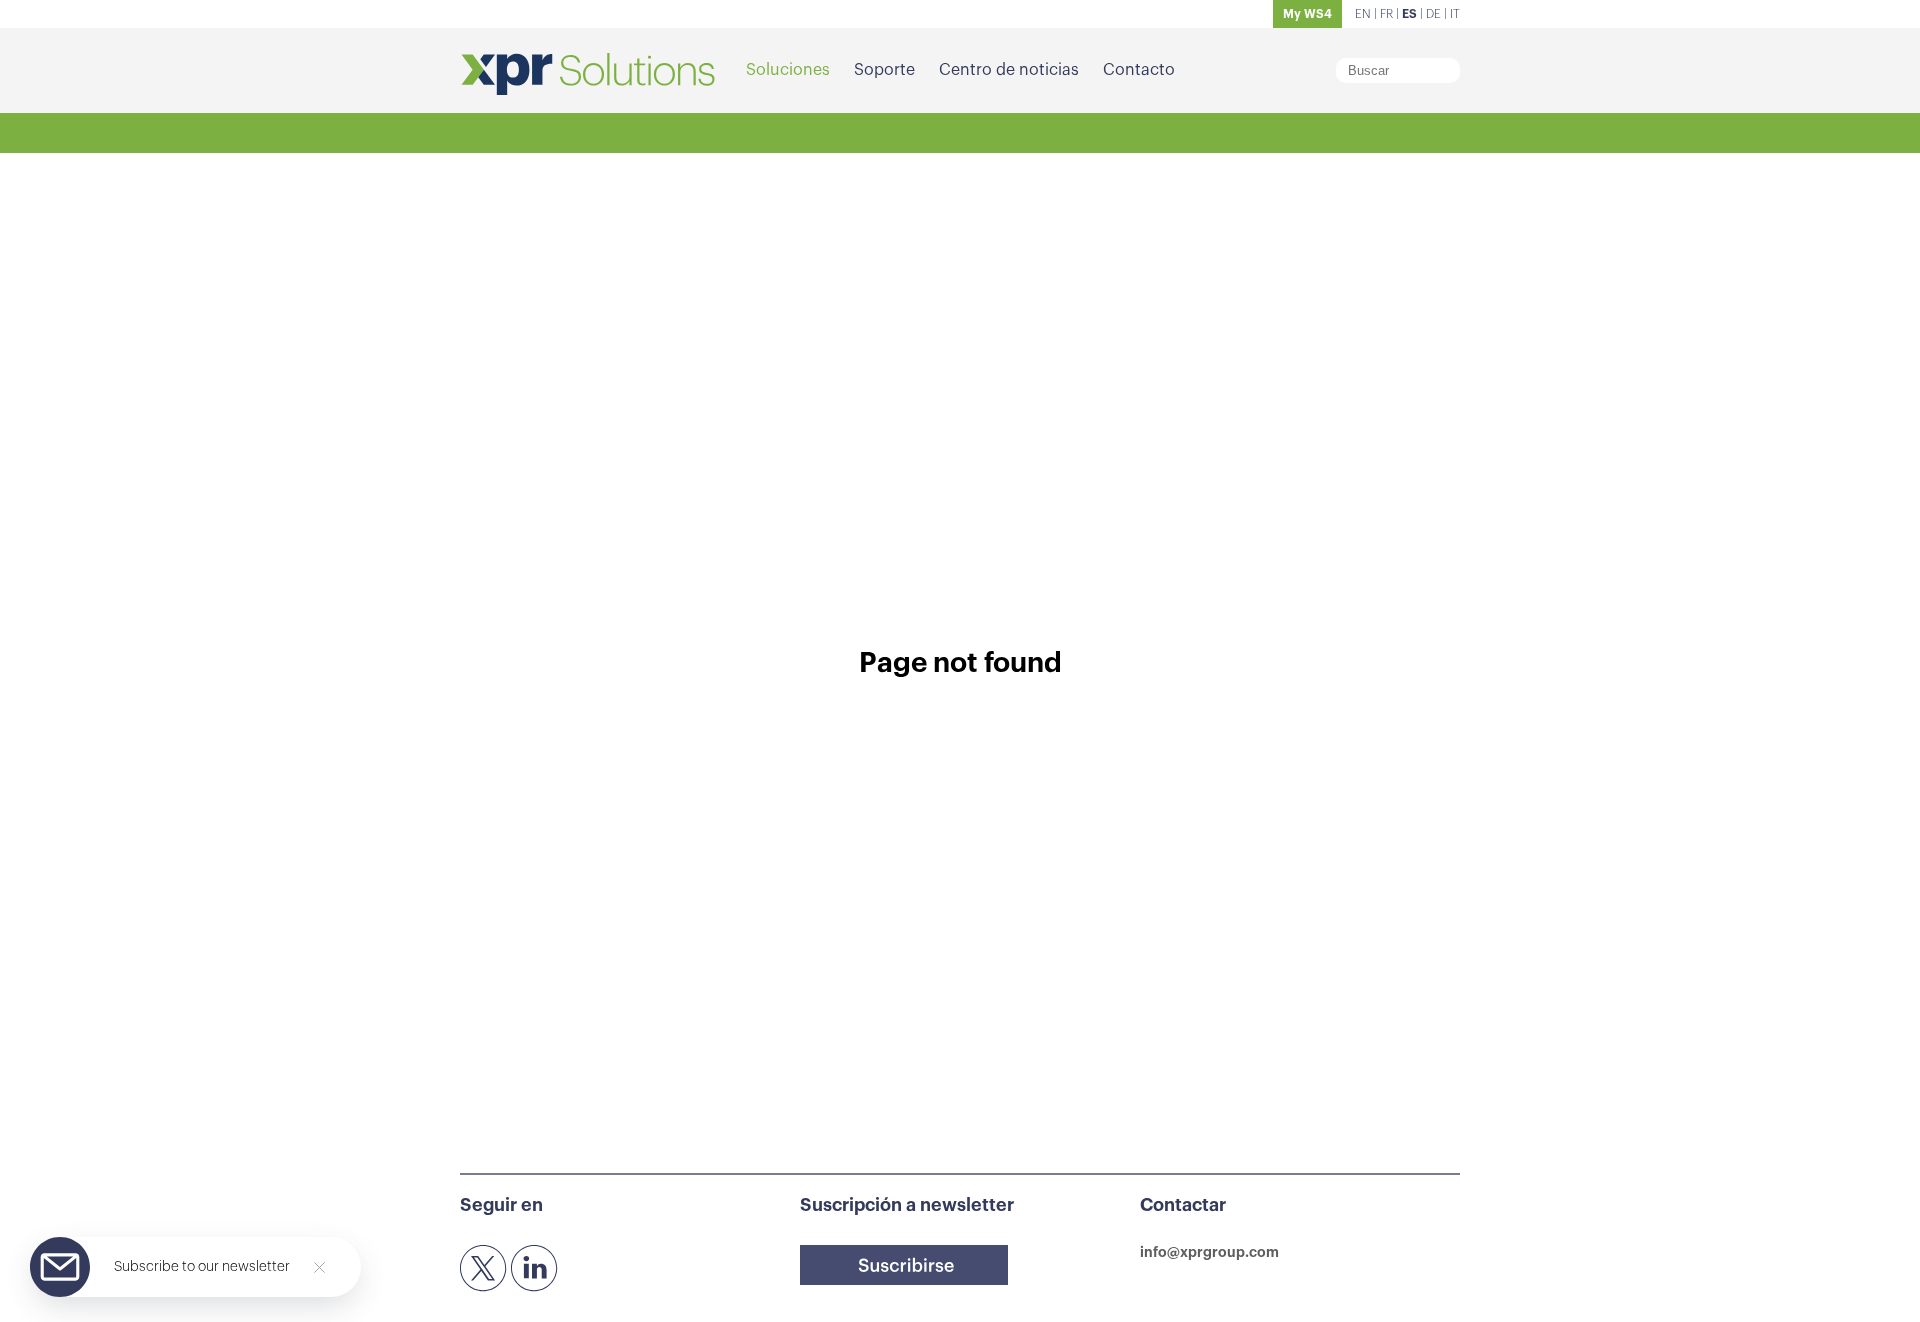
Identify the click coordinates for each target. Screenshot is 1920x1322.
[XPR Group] (588, 76)
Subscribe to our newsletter (202, 1267)
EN (1363, 14)
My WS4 (1307, 14)
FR (1386, 14)
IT (1455, 14)
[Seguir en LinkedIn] (535, 1269)
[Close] (319, 1267)
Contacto (1139, 70)
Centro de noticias (1009, 70)
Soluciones (788, 70)
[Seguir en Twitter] (484, 1269)
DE (1433, 14)
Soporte (884, 70)
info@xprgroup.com (1209, 1252)
